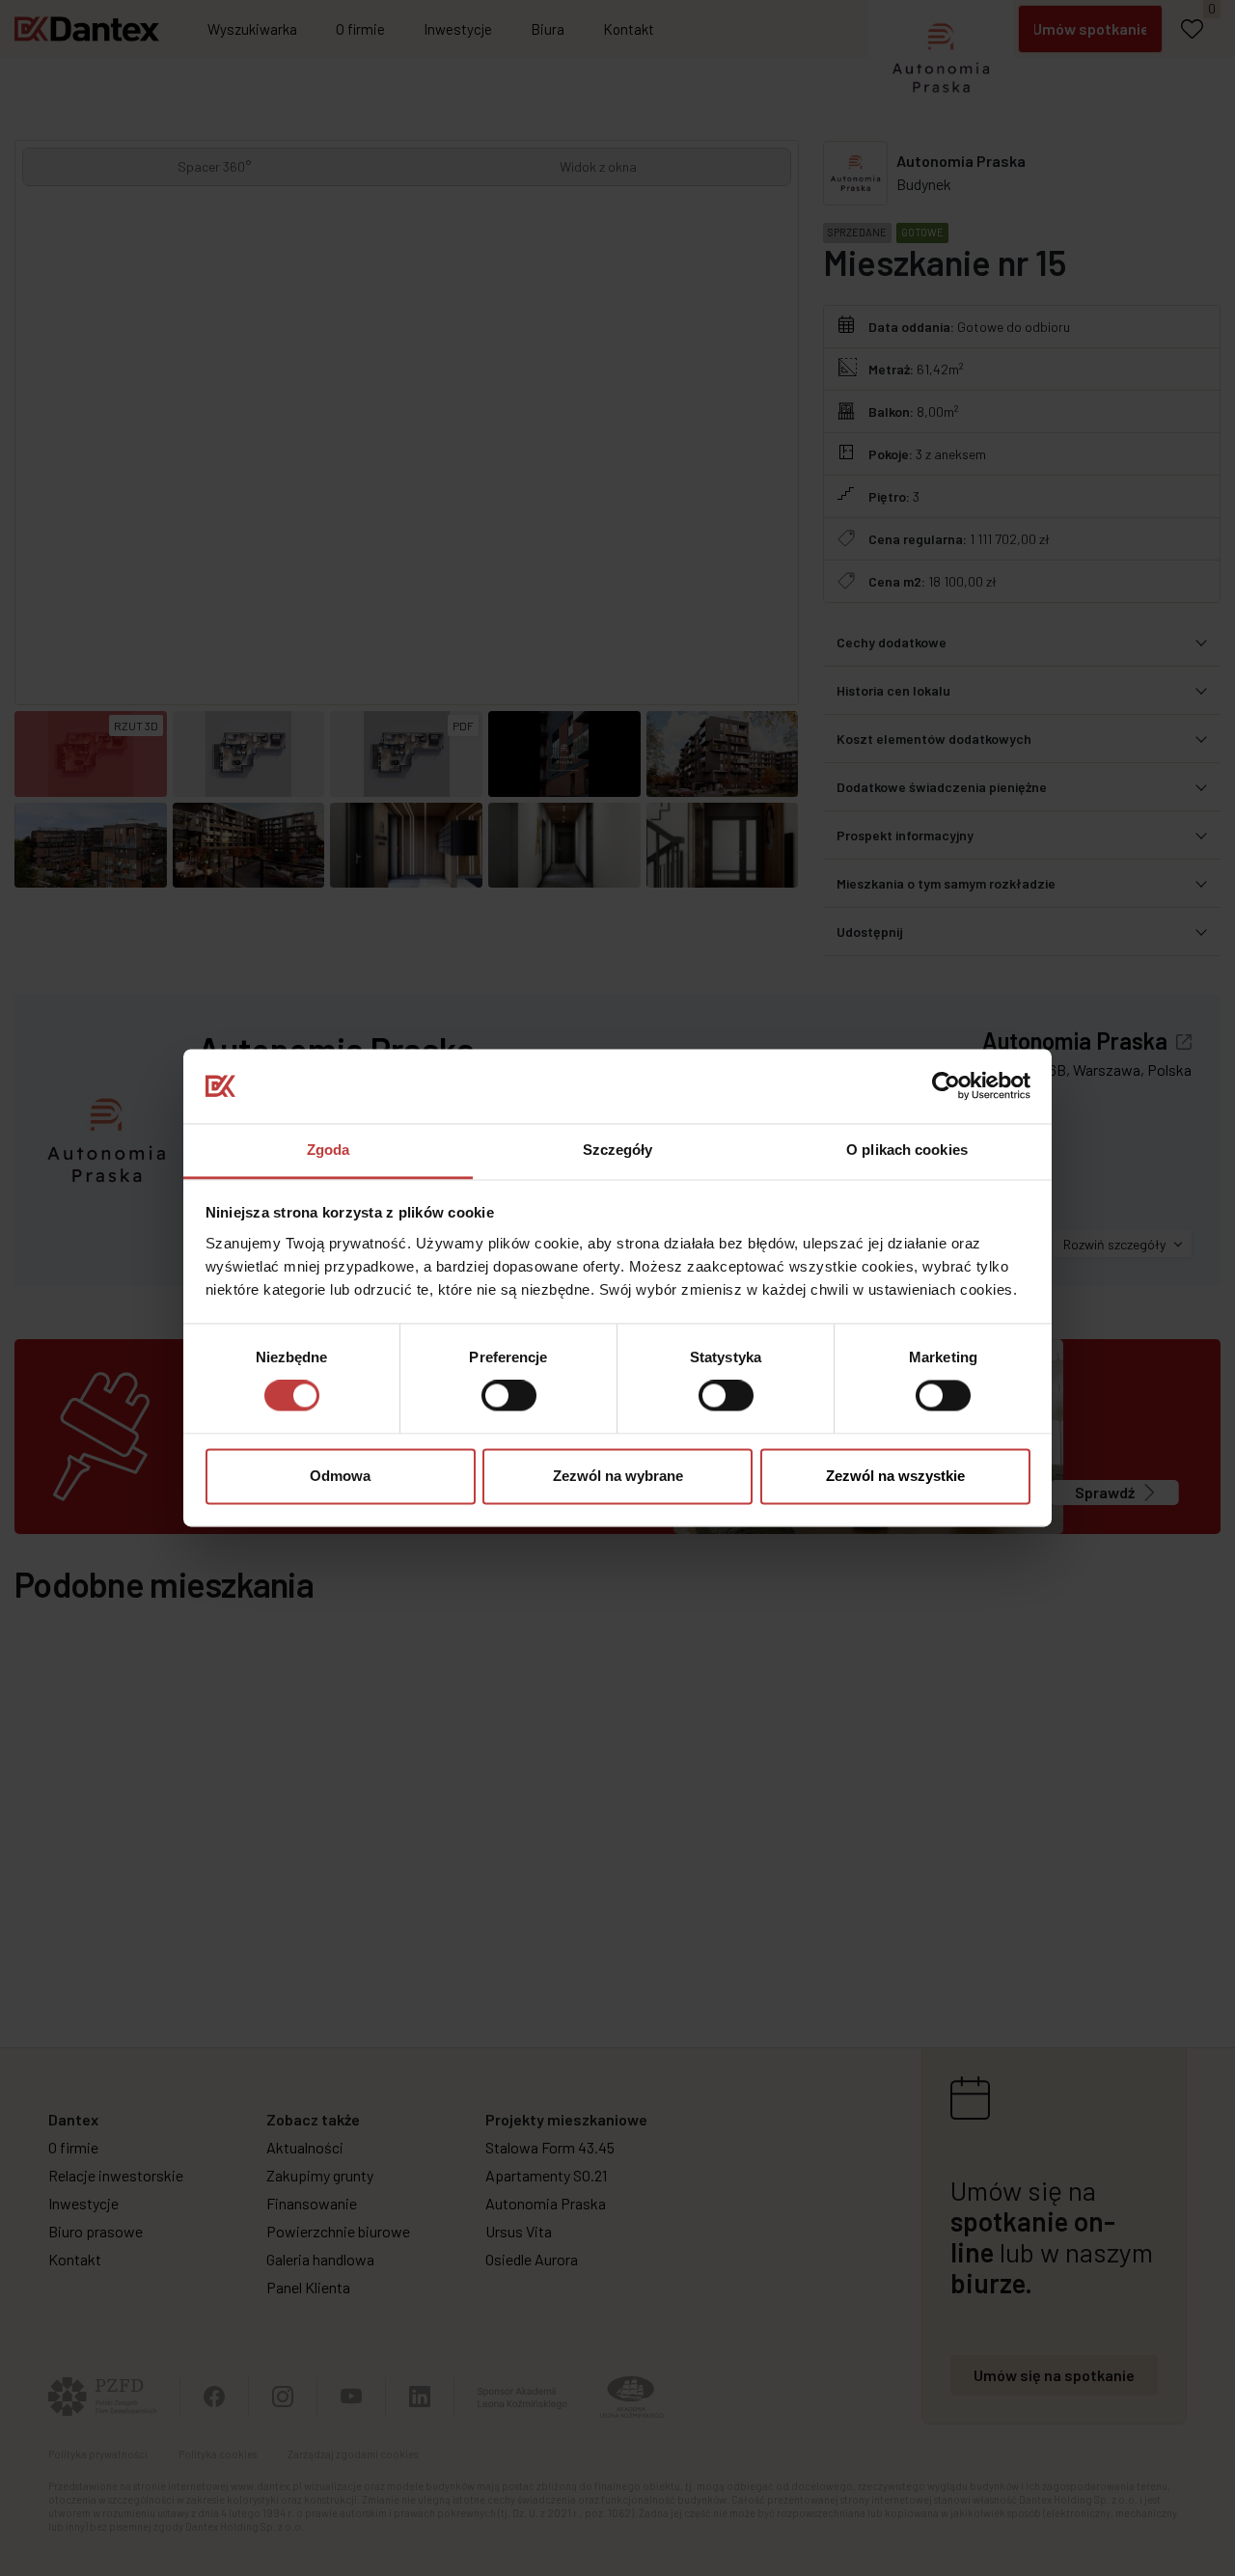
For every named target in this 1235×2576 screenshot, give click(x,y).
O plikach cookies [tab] (907, 1150)
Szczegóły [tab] (618, 1150)
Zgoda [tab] (329, 1150)
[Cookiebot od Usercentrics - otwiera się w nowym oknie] (946, 1086)
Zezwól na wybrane (618, 1476)
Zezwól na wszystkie (895, 1476)
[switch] (509, 1396)
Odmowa (340, 1476)
